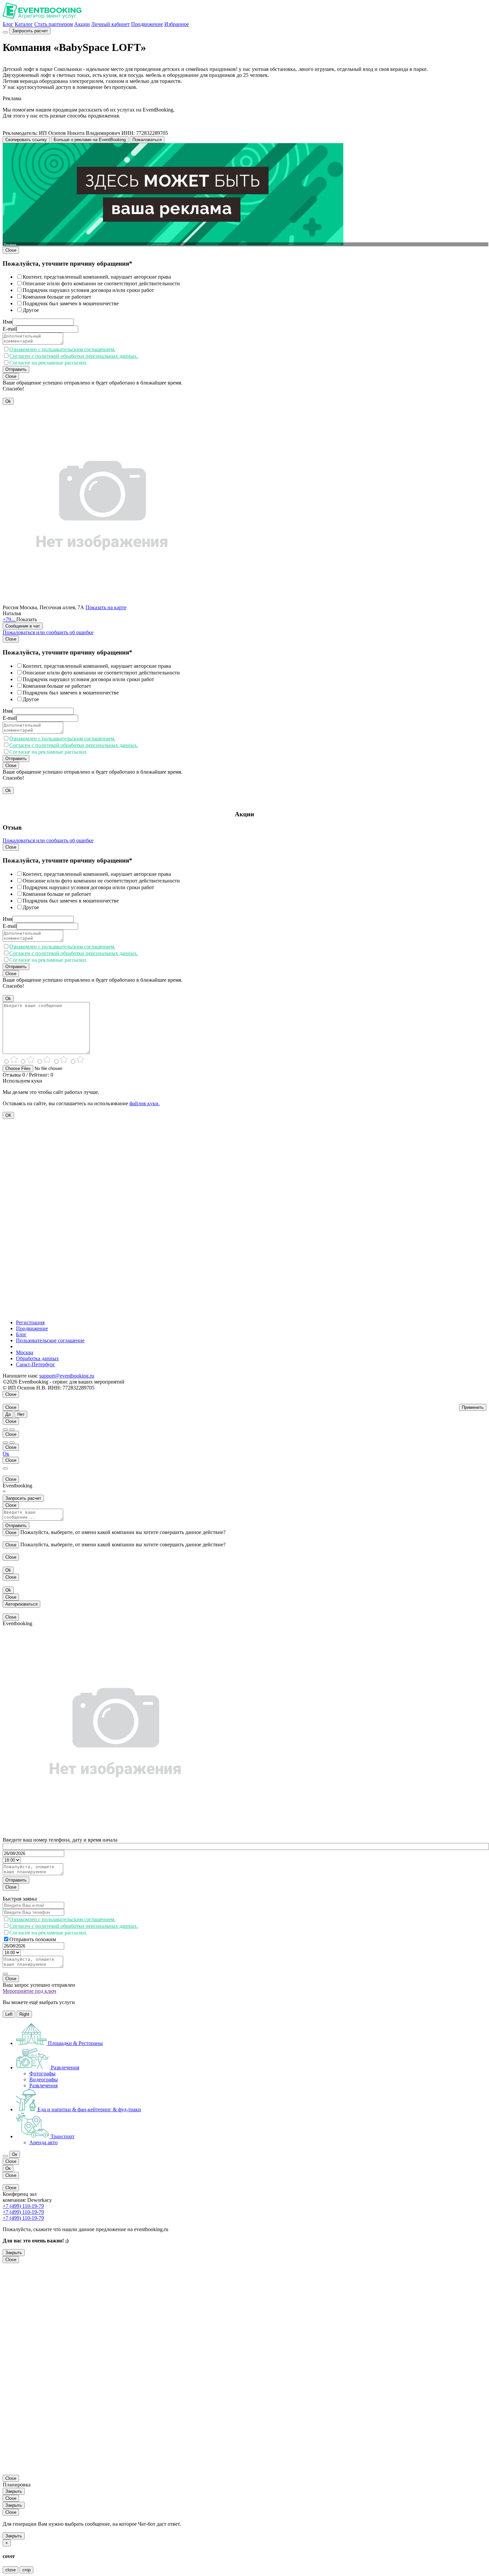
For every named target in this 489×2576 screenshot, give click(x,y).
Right (24, 2014)
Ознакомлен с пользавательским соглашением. (62, 349)
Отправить (16, 369)
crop (26, 2570)
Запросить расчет (30, 31)
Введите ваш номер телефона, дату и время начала (60, 1840)
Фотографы (42, 2073)
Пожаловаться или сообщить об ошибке (48, 632)
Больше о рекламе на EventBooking (90, 140)
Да (8, 1414)
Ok (8, 401)
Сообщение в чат (23, 626)
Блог (8, 24)
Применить (473, 1407)
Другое (31, 310)
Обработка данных (37, 1358)
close (10, 2570)
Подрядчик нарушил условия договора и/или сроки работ (88, 290)
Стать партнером (54, 24)
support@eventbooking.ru (67, 1376)
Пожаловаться (147, 140)
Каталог (24, 24)
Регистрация (30, 1322)
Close (11, 250)
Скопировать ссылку (26, 140)
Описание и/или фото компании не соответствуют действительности (101, 283)
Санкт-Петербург (36, 1364)
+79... (9, 619)
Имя (7, 322)
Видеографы (44, 2079)
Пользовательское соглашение (50, 1340)
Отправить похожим (33, 1939)
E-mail (10, 329)
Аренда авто (43, 2142)
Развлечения (43, 2085)
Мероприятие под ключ (29, 1991)
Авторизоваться (21, 1604)
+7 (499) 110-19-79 (23, 2206)
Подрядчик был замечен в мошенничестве (71, 303)
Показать (27, 619)
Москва (25, 1352)
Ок (6, 1454)
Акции (82, 24)
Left (9, 2014)
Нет (21, 1414)
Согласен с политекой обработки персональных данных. (74, 356)
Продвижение (147, 24)
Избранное (177, 24)
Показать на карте (106, 607)
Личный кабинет (110, 24)
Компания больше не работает (57, 297)
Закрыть (14, 2253)
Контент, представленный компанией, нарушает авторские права (97, 277)
